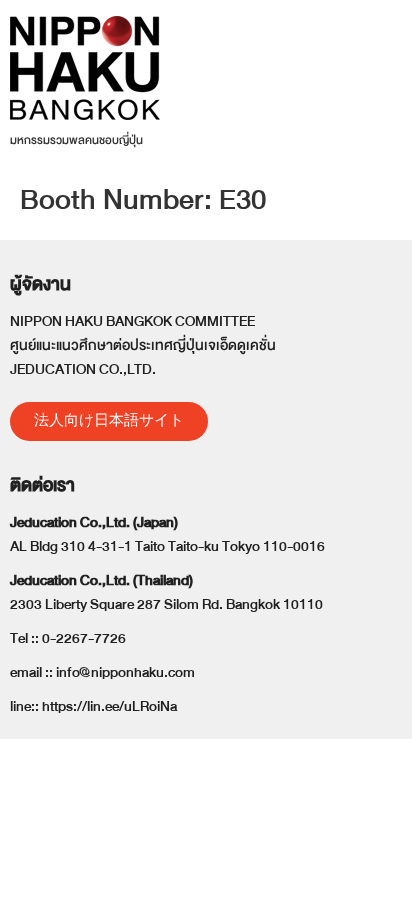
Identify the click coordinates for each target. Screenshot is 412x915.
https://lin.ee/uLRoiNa (109, 706)
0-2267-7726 (84, 638)
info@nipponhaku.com (125, 672)
